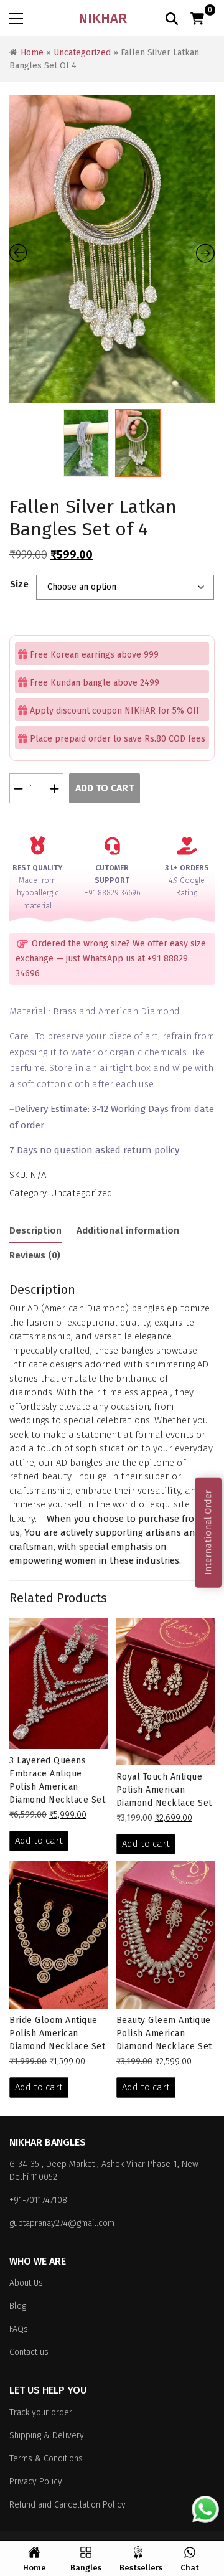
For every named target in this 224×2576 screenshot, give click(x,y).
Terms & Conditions (46, 2459)
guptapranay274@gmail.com (62, 2223)
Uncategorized (82, 53)
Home (32, 53)
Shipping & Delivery (47, 2436)
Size (19, 584)
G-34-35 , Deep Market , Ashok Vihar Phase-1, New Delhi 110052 (104, 2171)
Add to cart (105, 788)
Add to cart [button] (39, 1841)
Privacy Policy (36, 2482)
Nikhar (103, 18)
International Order (208, 1532)
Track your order (41, 2413)
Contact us (29, 2352)
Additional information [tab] (128, 1230)
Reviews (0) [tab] (35, 1255)
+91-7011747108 (38, 2200)
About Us (26, 2283)
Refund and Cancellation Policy (68, 2505)
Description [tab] (35, 1230)
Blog (18, 2306)
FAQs (19, 2329)
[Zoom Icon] (112, 249)
